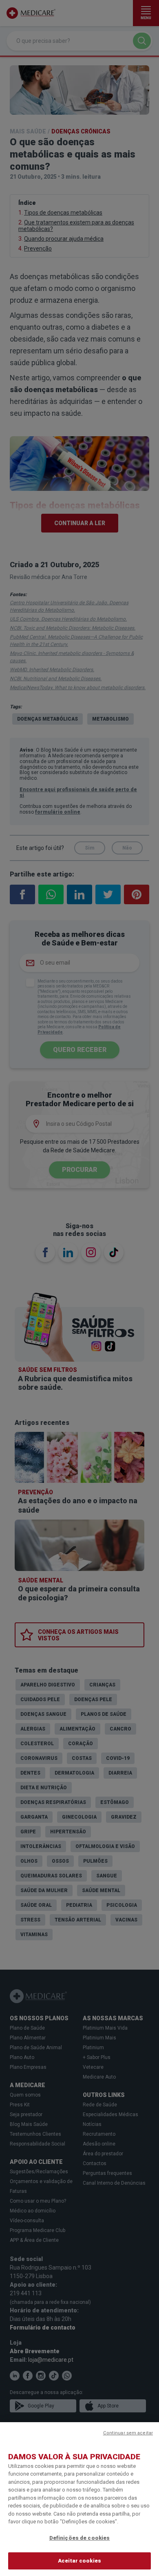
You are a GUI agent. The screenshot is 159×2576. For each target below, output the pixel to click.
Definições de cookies (80, 2538)
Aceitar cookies (79, 2561)
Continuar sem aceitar (128, 2433)
